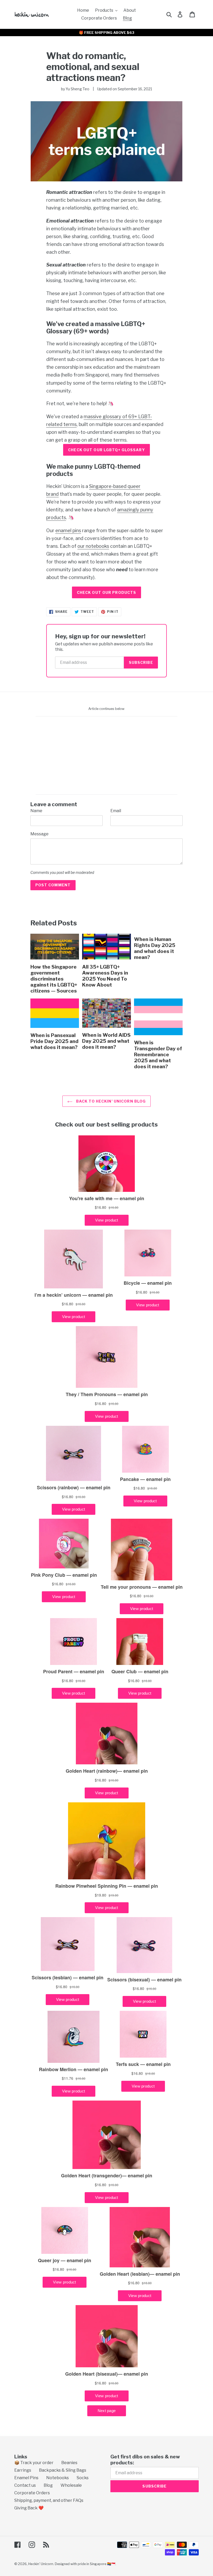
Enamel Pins (26, 2478)
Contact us (25, 2485)
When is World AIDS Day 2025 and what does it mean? (106, 1041)
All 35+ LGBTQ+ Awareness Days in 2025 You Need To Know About (105, 976)
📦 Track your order (34, 2463)
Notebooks (58, 2478)
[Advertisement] (31, 120)
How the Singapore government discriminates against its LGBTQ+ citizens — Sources (54, 979)
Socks (83, 2478)
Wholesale (71, 2485)
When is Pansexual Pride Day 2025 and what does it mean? (54, 1041)
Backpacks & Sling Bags (63, 2470)
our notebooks (93, 546)
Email (116, 811)
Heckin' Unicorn (41, 2564)
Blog (48, 2485)
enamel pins (68, 530)
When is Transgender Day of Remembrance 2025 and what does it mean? (158, 1054)
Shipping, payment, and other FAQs (49, 2500)
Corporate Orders (32, 2493)
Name (36, 811)
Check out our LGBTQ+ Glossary (106, 450)
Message (39, 834)
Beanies (69, 2463)
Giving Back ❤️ (29, 2508)
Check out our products (107, 592)
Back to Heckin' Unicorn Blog (110, 1101)
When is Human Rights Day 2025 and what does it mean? (155, 948)
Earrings (23, 2470)
